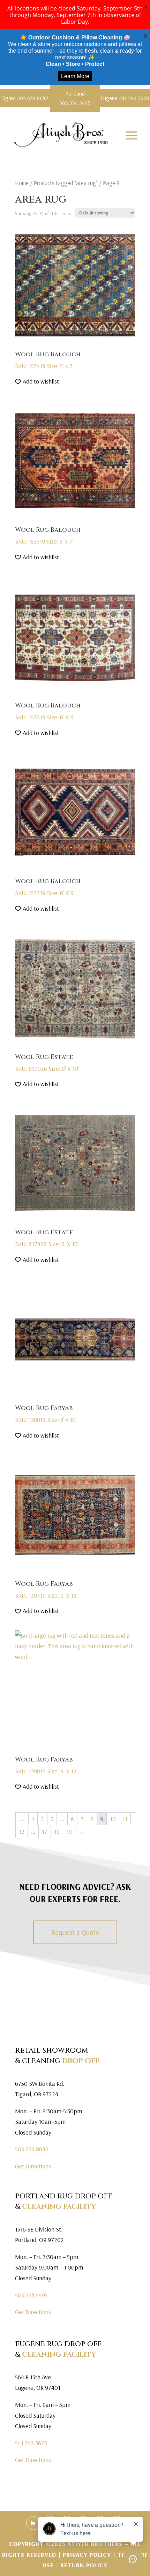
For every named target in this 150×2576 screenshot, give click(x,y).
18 (57, 1831)
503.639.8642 (32, 2149)
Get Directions (33, 2166)
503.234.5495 (31, 2295)
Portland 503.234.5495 (75, 98)
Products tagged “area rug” (66, 183)
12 (22, 1831)
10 (113, 1819)
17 (45, 1831)
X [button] (146, 7)
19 (69, 1831)
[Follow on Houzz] (33, 2523)
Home (22, 183)
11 (125, 1819)
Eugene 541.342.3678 (125, 98)
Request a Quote (75, 1932)
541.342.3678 (31, 2443)
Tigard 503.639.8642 (25, 98)
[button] (37, 382)
